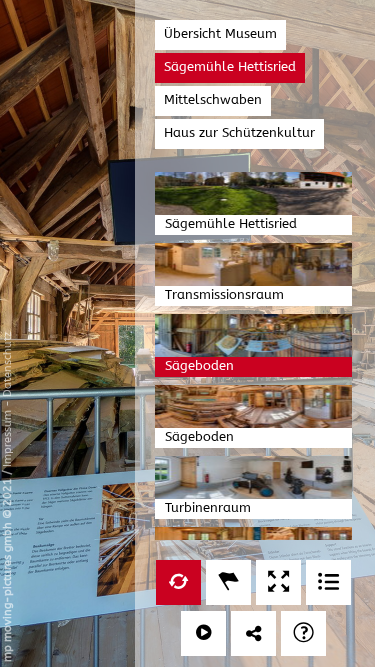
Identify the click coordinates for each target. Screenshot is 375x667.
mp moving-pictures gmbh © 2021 (7, 568)
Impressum (7, 438)
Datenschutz (7, 364)
